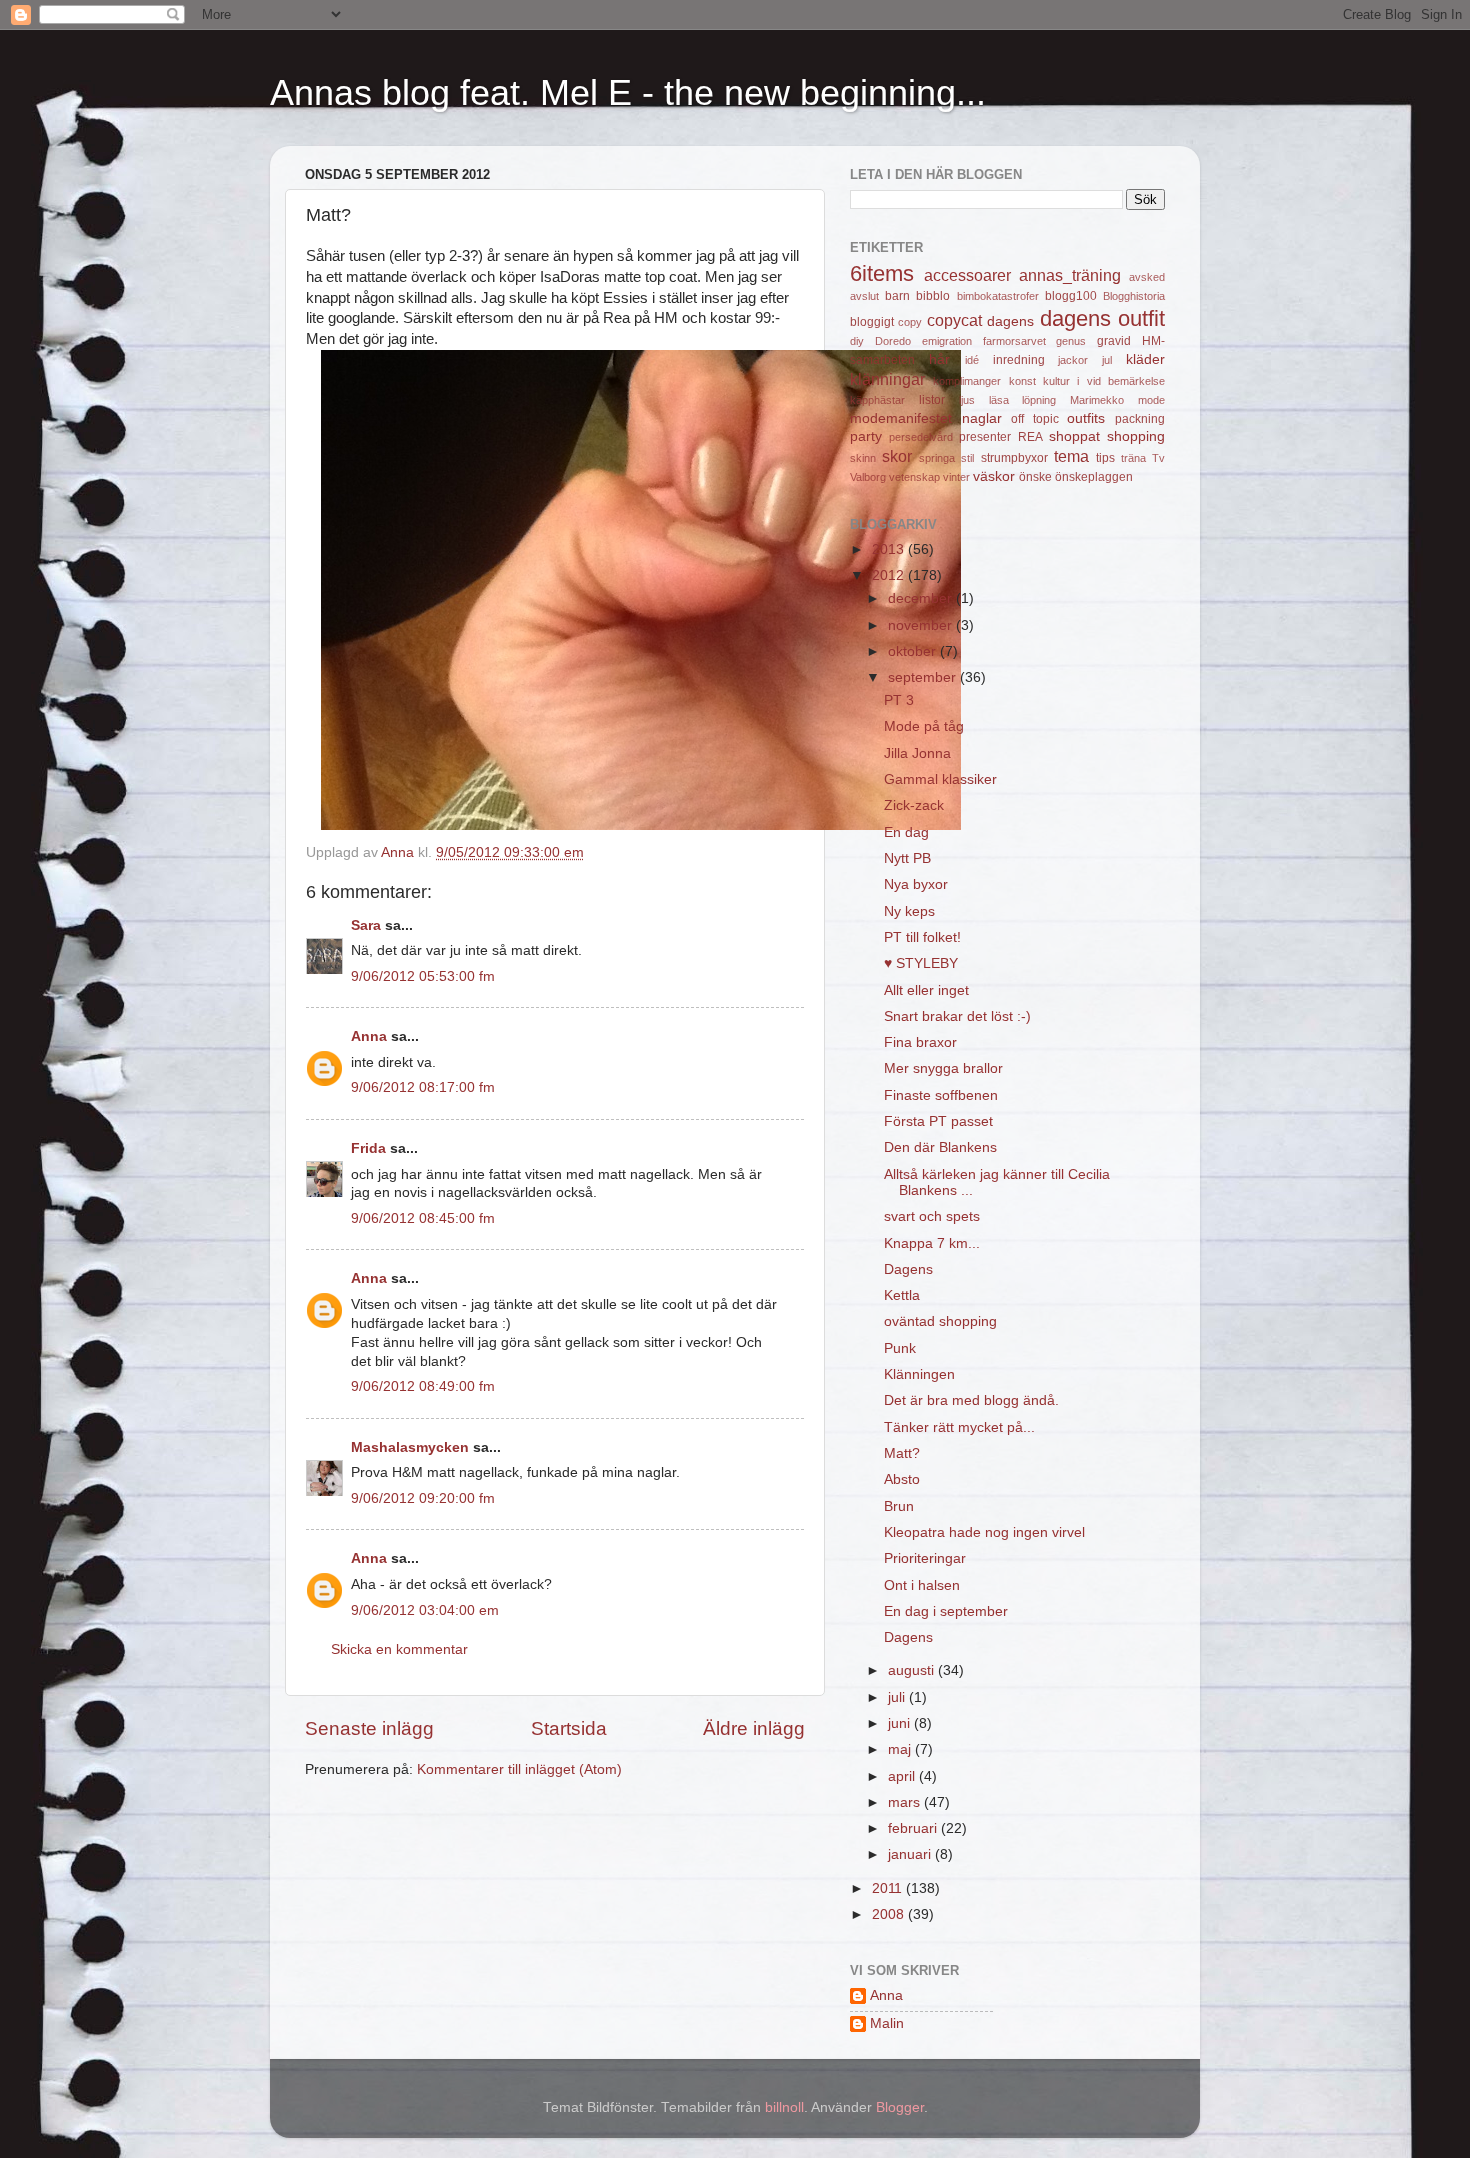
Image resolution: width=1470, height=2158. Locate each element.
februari (914, 1828)
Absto (902, 1479)
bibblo (933, 296)
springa (937, 458)
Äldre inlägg (754, 1728)
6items (882, 273)
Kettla (902, 1295)
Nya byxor (916, 884)
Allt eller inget (926, 990)
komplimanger (967, 381)
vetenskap (914, 477)
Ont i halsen (922, 1585)
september (924, 677)
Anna (369, 1036)
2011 (889, 1888)
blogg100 (1071, 296)
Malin (887, 2023)
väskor (994, 476)
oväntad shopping (940, 1321)
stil (967, 458)
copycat (954, 320)
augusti (913, 1670)
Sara (366, 925)
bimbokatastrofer (998, 296)
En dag (906, 832)
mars (906, 1802)
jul (1107, 360)
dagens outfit (1102, 318)
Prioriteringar (925, 1558)
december (922, 598)
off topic (1035, 419)
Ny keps (909, 911)
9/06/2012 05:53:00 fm (423, 976)
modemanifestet (901, 418)
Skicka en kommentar (399, 1649)
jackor (1073, 360)
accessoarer (967, 275)
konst (1022, 381)
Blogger (900, 2107)
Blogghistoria (1134, 296)
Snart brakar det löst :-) (957, 1016)
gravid (1114, 341)
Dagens (908, 1269)
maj (901, 1749)
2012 (890, 575)
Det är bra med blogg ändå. (971, 1400)
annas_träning (1070, 275)
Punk (900, 1348)
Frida (368, 1148)
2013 (890, 549)
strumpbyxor (1014, 458)
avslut (864, 296)
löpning (1039, 400)
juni (901, 1723)
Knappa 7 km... (932, 1243)
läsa (999, 400)
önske (1035, 477)
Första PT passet (938, 1121)
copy (910, 322)
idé (972, 360)
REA (1030, 437)
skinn (863, 458)
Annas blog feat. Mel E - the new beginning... (628, 92)
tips (1105, 458)
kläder (1145, 359)
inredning (1019, 360)
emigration (947, 341)
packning (1140, 419)
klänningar (887, 379)
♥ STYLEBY (921, 963)
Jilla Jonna (917, 753)
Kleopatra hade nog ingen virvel (984, 1532)
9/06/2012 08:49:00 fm (423, 1386)
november (922, 625)
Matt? (902, 1453)
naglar (982, 418)
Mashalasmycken (410, 1447)
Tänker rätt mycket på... (959, 1427)
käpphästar (877, 400)
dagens (1010, 321)
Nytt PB (907, 858)
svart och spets (932, 1216)
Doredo (893, 341)
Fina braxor (920, 1042)
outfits (1086, 418)
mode (1151, 400)
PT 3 (899, 700)
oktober (914, 651)
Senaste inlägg (369, 1728)
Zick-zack (914, 805)
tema (1071, 456)
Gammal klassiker (940, 779)
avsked (1147, 277)
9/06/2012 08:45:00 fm (423, 1218)
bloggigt (872, 322)
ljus (967, 400)
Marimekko (1097, 400)
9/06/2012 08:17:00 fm (423, 1087)
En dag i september (946, 1611)
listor (932, 400)
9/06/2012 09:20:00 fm (423, 1498)
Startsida (569, 1728)
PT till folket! (922, 937)
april (903, 1776)
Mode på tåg (924, 726)
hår (939, 359)
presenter (985, 437)
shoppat (1074, 436)
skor (897, 456)
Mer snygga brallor (943, 1068)
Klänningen (919, 1374)
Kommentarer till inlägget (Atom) (519, 1769)
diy (857, 341)
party (866, 436)
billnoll (784, 2107)
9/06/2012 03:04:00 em (425, 1610)
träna (1133, 458)
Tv (1158, 458)
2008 (890, 1914)
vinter (956, 477)
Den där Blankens (940, 1147)
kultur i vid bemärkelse (1104, 381)
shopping (1136, 436)
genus (1071, 341)
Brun (899, 1506)
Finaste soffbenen (941, 1095)
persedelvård (921, 437)
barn (897, 296)
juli (898, 1697)
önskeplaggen (1094, 477)
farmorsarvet (1014, 341)
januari (911, 1854)
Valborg (868, 477)
